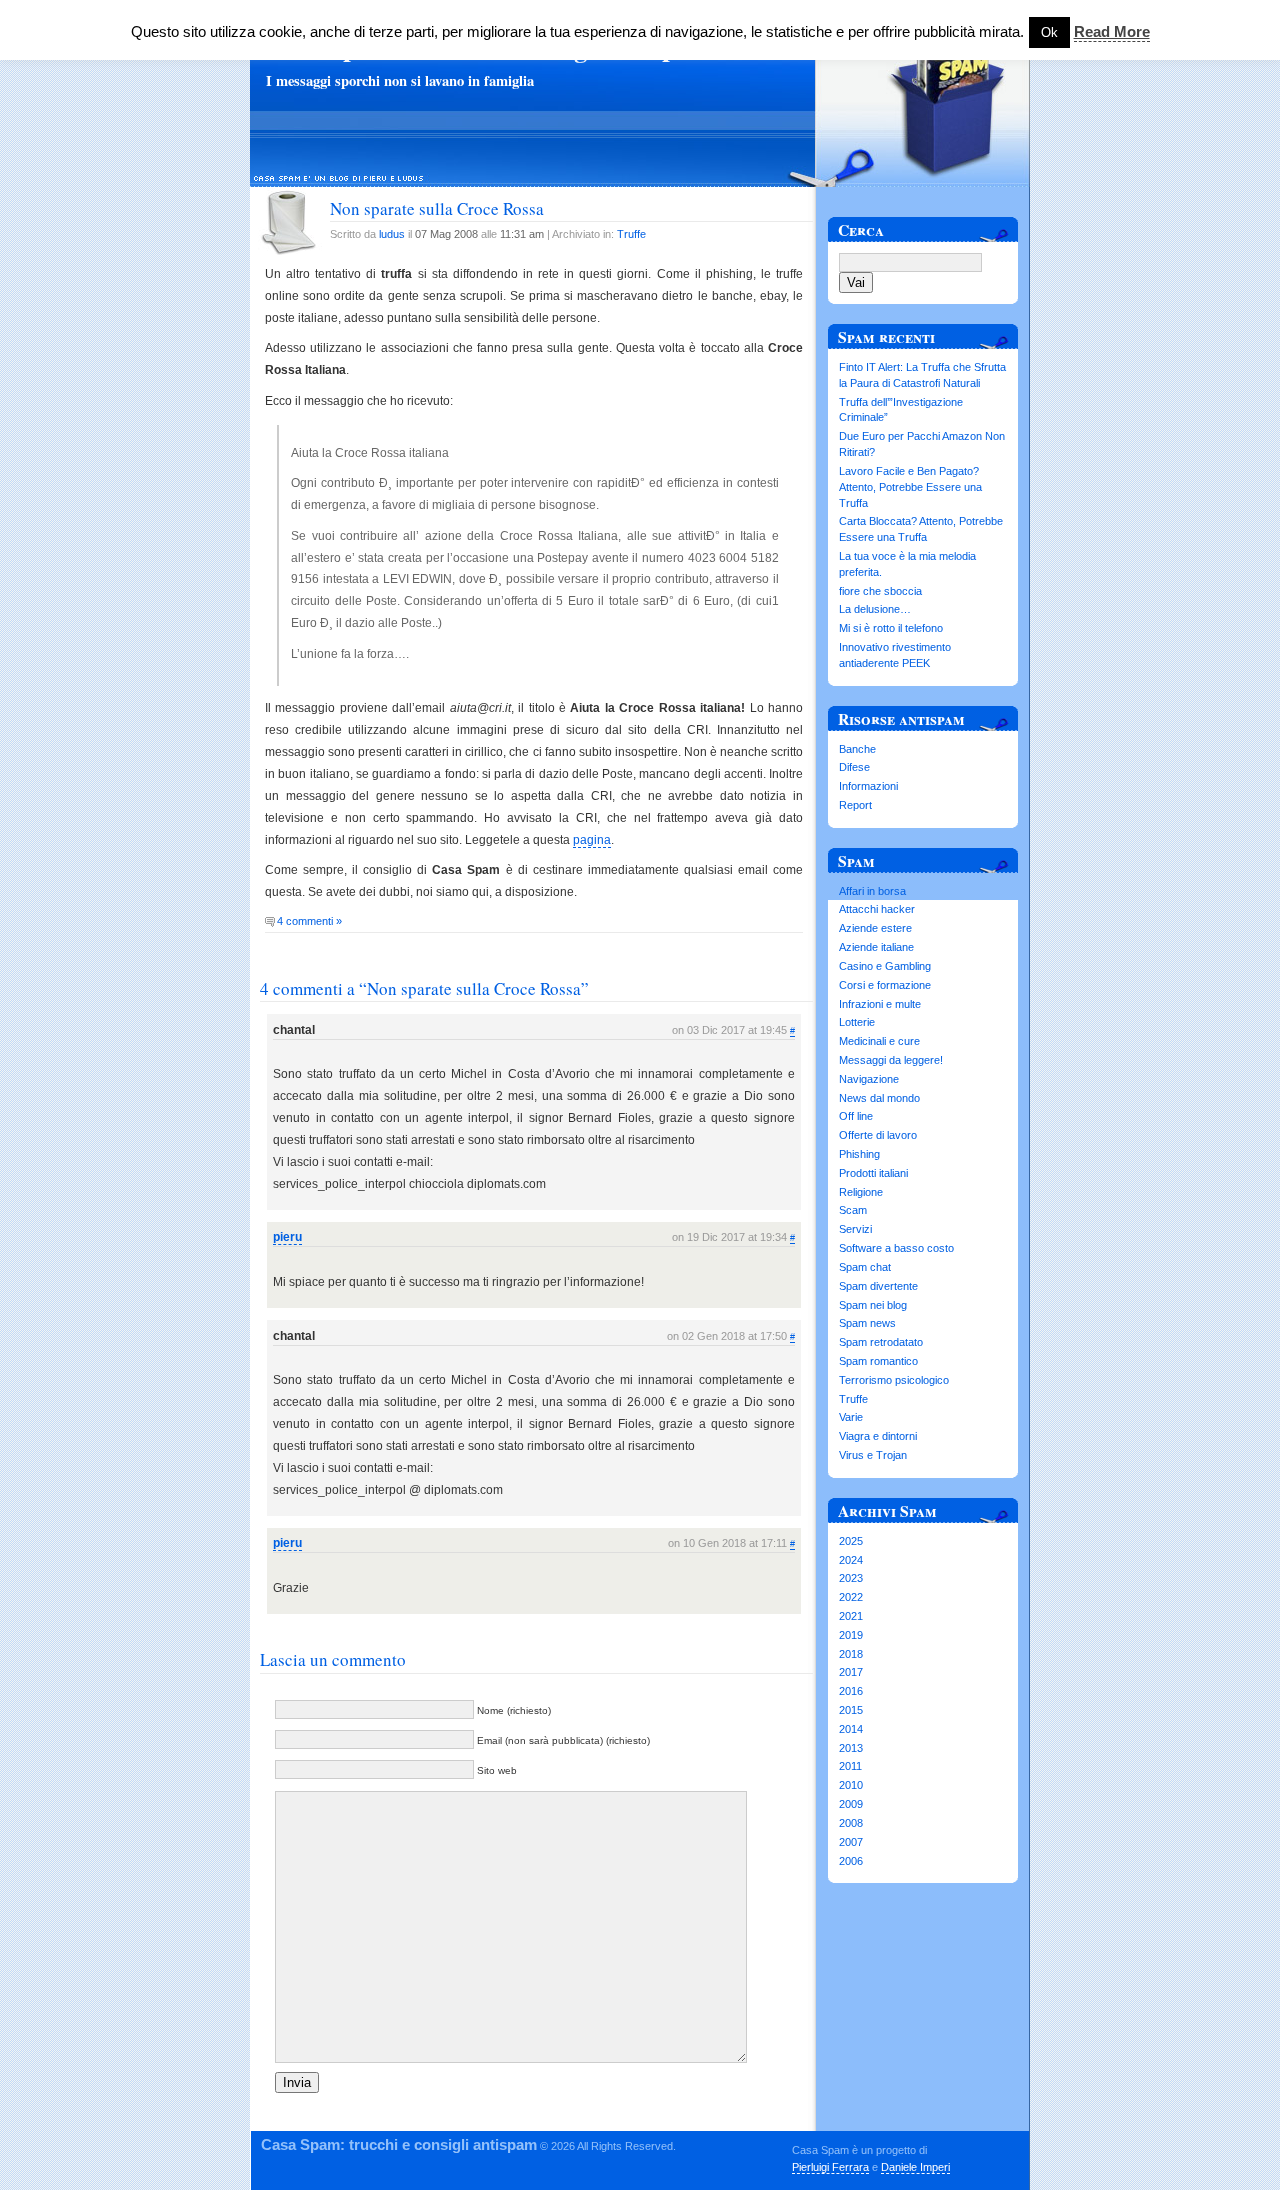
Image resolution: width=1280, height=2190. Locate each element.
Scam (853, 1210)
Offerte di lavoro (878, 1135)
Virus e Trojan (873, 1455)
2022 (851, 1597)
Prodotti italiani (873, 1173)
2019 (851, 1635)
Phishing (859, 1154)
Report (855, 805)
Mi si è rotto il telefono (891, 628)
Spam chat (865, 1267)
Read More (1112, 31)
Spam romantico (878, 1361)
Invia (297, 2082)
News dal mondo (879, 1098)
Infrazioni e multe (880, 1004)
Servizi (855, 1229)
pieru (287, 1237)
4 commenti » (309, 921)
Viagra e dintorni (878, 1436)
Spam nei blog (873, 1305)
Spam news (867, 1323)
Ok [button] (1049, 32)
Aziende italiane (876, 947)
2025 (851, 1541)
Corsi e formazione (885, 985)
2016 (851, 1691)
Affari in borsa (872, 891)
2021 (851, 1616)
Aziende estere (875, 928)
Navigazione (869, 1079)
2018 (851, 1654)
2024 (851, 1560)
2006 (851, 1861)
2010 (851, 1785)
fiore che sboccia (880, 591)
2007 (851, 1842)
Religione (861, 1192)
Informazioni (868, 786)
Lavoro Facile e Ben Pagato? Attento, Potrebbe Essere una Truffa (910, 487)
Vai (856, 282)
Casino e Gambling (885, 966)
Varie (851, 1417)
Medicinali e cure (879, 1041)
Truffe (631, 234)
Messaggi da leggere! (891, 1060)
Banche (857, 749)
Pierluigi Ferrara (830, 2167)
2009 (851, 1804)
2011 (850, 1766)
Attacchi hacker (877, 909)
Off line (856, 1116)
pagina (592, 840)
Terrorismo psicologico (894, 1380)
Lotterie (857, 1022)
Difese (854, 767)
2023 (851, 1578)
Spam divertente (878, 1286)
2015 (851, 1710)
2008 (851, 1823)
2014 (851, 1729)
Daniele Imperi (915, 2167)
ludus (392, 234)
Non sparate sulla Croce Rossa (437, 208)
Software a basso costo (896, 1248)
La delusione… (875, 609)
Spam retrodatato (881, 1342)
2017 (851, 1672)
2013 (851, 1748)
